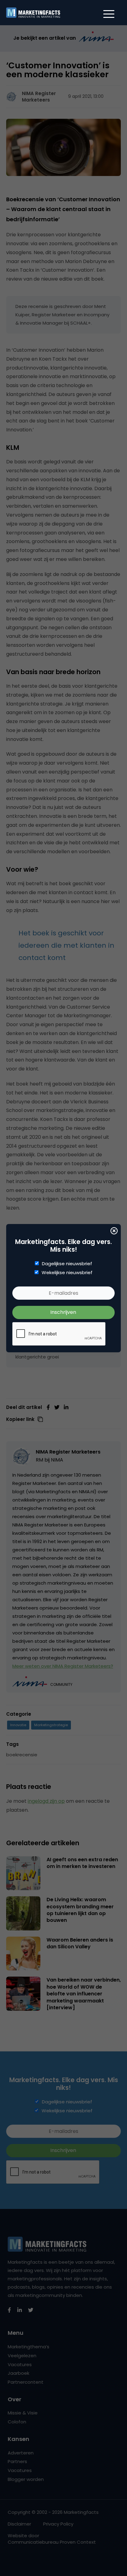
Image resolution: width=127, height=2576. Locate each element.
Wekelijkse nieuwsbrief (67, 1273)
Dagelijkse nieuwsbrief (67, 1264)
